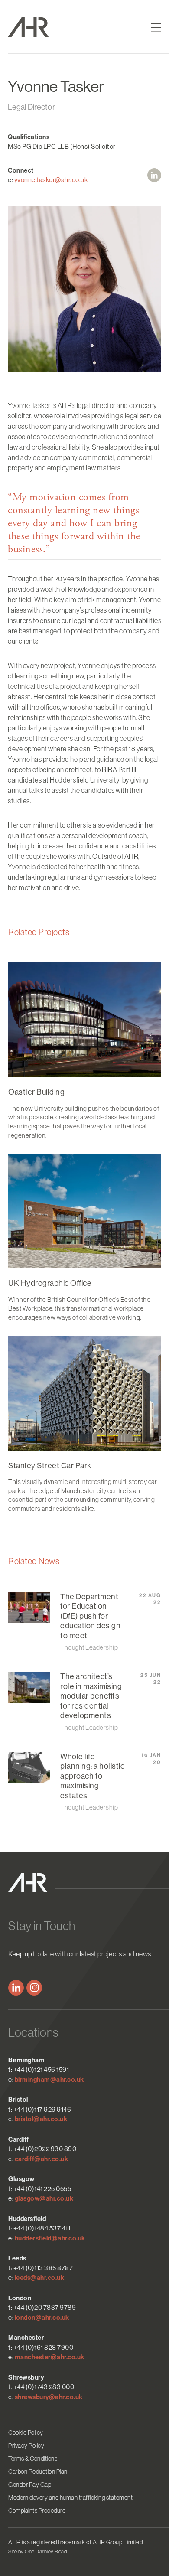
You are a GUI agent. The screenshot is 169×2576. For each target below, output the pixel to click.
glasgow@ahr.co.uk (44, 2198)
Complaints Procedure (37, 2511)
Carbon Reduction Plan (38, 2472)
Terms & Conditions (33, 2459)
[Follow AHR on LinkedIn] (16, 1988)
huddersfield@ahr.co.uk (50, 2238)
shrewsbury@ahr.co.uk (49, 2397)
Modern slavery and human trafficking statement (70, 2498)
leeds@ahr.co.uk (40, 2278)
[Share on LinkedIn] (154, 175)
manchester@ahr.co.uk (50, 2357)
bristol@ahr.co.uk (41, 2119)
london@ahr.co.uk (42, 2318)
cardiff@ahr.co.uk (42, 2159)
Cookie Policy (26, 2433)
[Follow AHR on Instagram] (34, 1988)
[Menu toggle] (156, 28)
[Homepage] (44, 27)
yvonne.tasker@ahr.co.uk (51, 180)
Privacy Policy (26, 2446)
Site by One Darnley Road (37, 2552)
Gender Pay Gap (30, 2485)
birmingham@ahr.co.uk (49, 2080)
